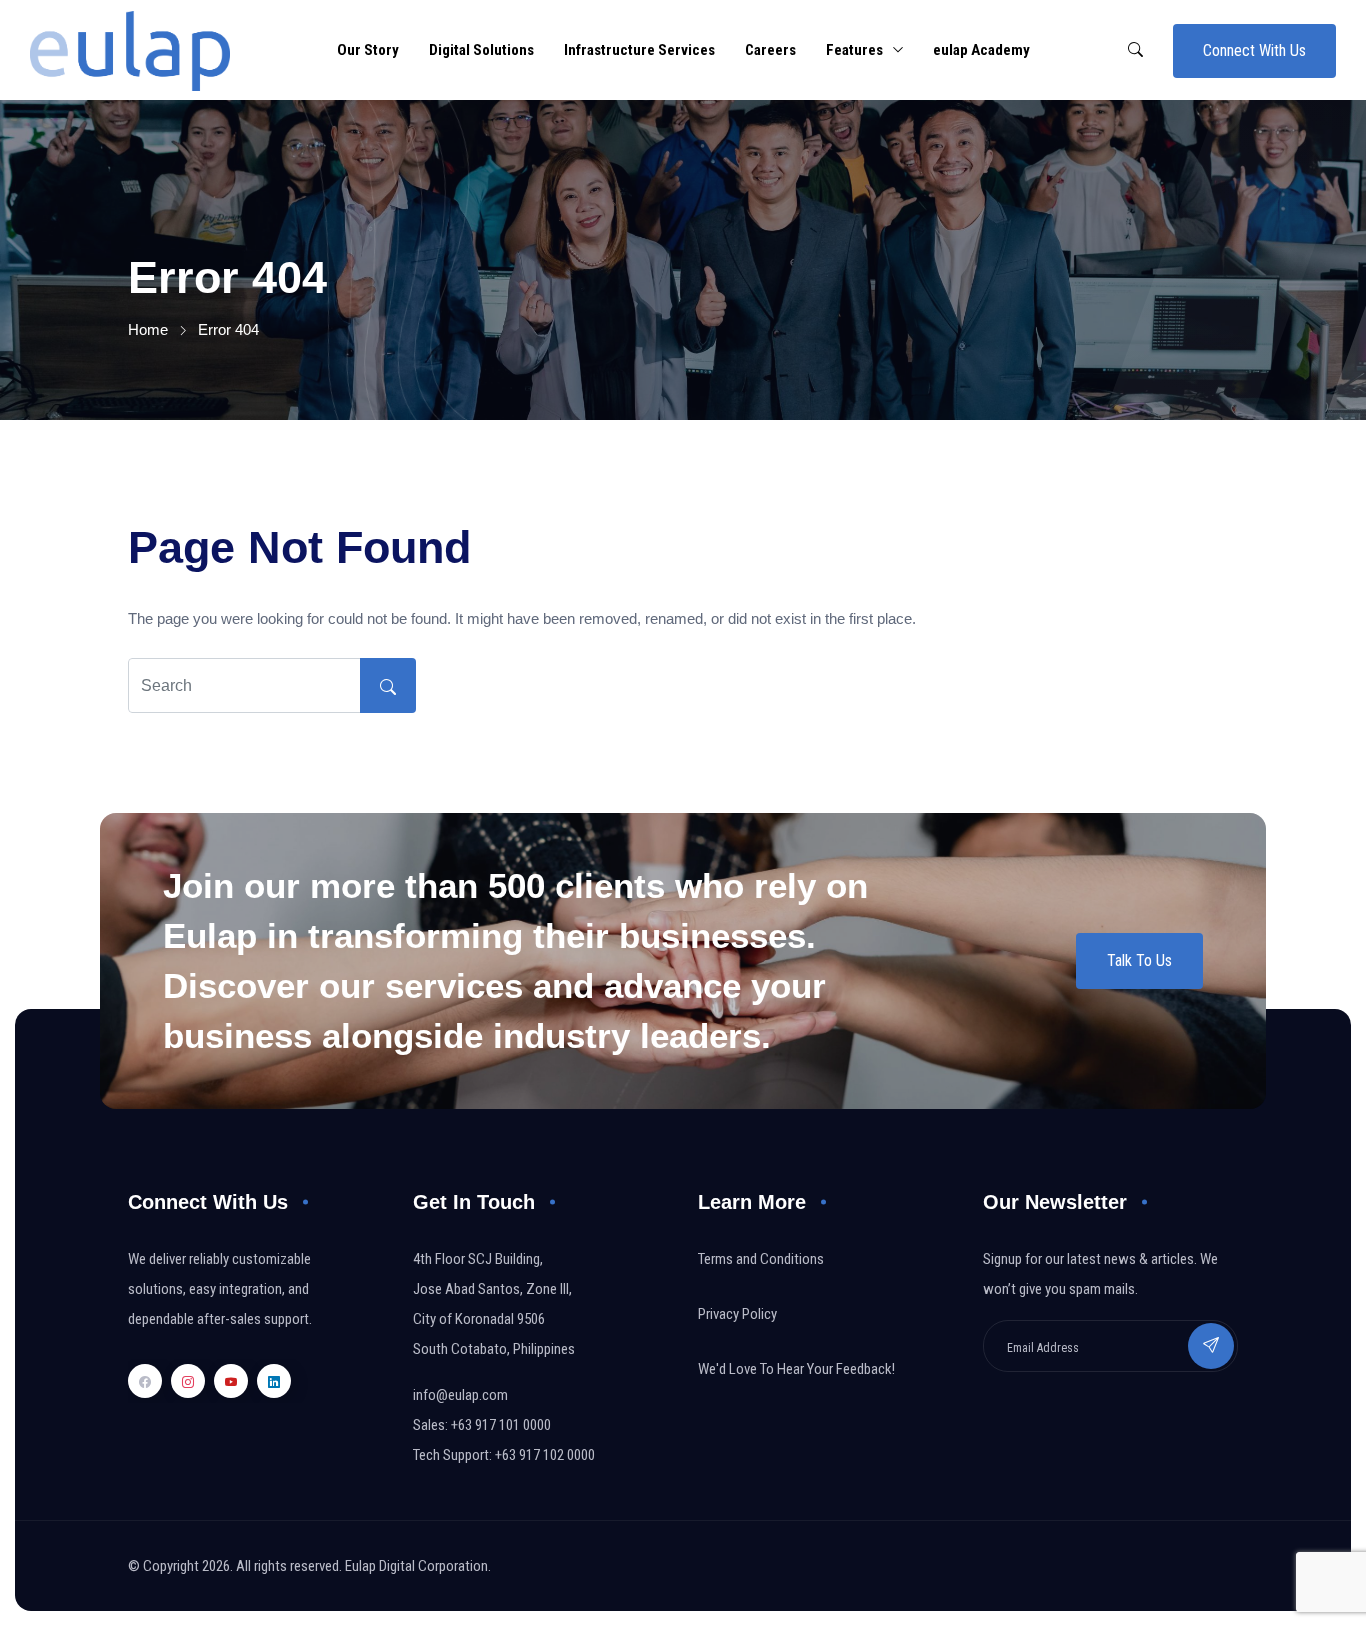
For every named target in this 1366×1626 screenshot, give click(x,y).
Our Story (368, 50)
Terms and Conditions (761, 1259)
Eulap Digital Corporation (416, 1566)
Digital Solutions (481, 50)
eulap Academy (981, 50)
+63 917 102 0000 (545, 1455)
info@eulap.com (460, 1395)
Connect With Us (1254, 50)
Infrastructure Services (639, 50)
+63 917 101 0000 (501, 1425)
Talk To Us (1139, 960)
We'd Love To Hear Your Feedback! (796, 1369)
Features (854, 50)
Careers (770, 50)
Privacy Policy (737, 1314)
